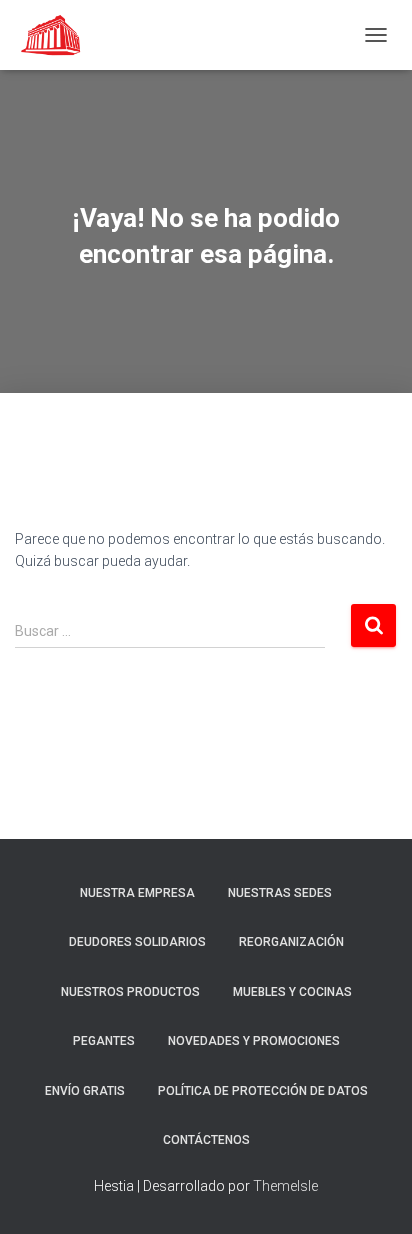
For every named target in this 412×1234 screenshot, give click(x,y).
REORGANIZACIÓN (291, 942)
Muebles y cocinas (292, 992)
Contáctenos (206, 1140)
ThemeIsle (285, 1186)
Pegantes (104, 1041)
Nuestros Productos (130, 992)
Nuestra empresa (137, 893)
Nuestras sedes (280, 893)
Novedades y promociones (254, 1041)
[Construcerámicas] (60, 35)
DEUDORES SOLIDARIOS (137, 942)
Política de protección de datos (263, 1091)
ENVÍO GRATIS (85, 1091)
